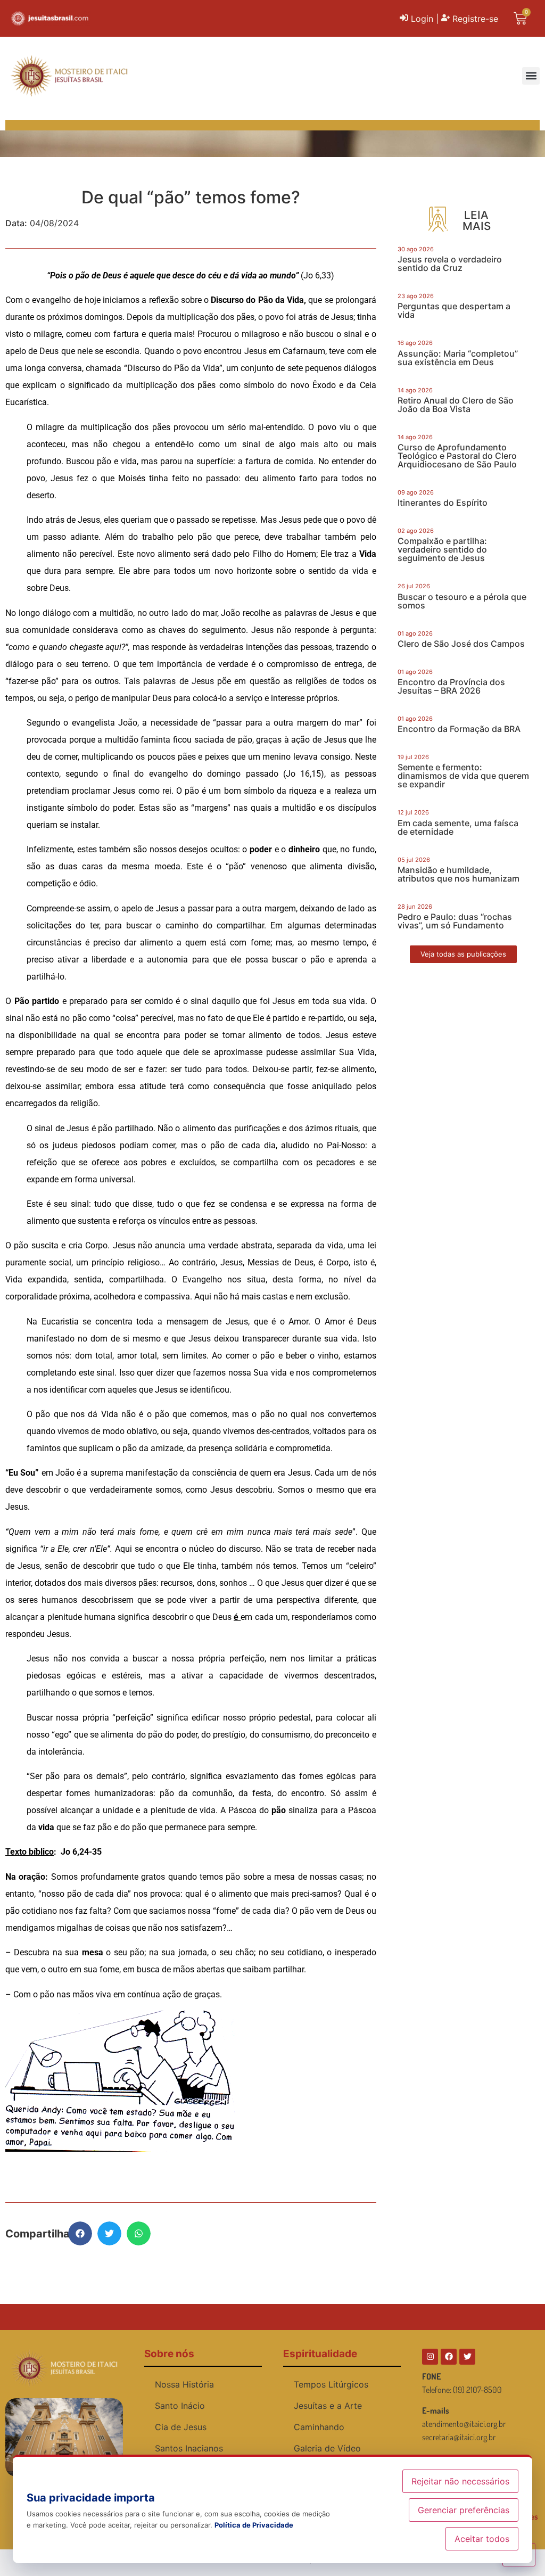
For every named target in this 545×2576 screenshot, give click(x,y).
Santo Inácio (180, 2406)
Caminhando (319, 2427)
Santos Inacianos (189, 2448)
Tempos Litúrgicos (331, 2384)
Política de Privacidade (254, 2525)
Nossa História (184, 2384)
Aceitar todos (482, 2539)
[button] (531, 76)
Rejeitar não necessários (460, 2481)
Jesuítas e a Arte (328, 2406)
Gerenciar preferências (464, 2510)
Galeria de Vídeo (327, 2448)
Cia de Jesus (181, 2427)
